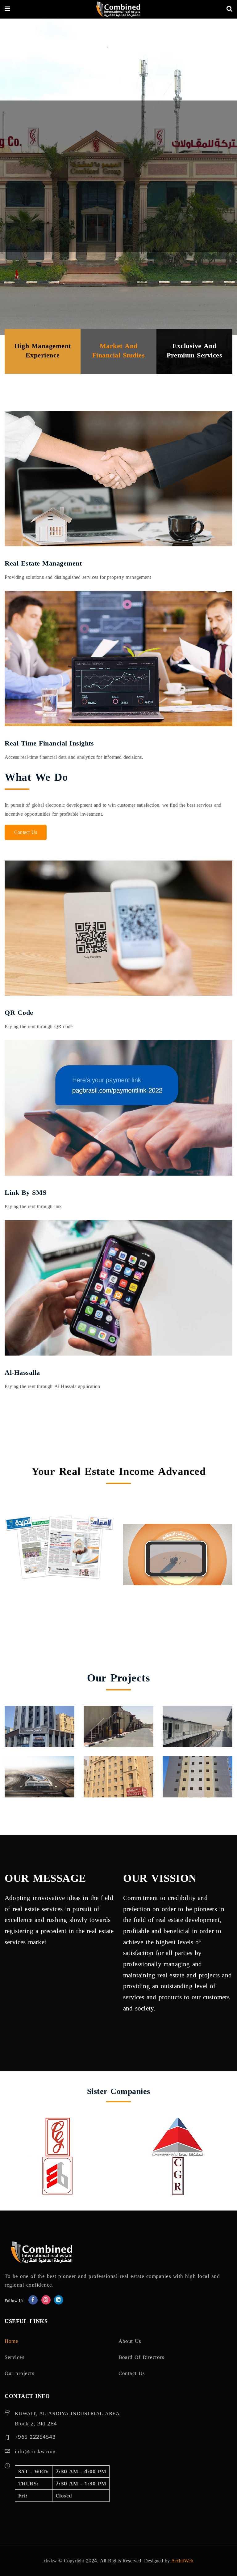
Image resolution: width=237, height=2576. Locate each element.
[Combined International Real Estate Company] (118, 11)
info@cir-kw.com (35, 2452)
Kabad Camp (193, 1724)
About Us (130, 2341)
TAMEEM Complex (29, 1719)
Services (15, 2357)
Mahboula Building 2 (188, 1770)
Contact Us (26, 832)
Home (11, 2341)
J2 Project (30, 1775)
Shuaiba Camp (116, 1724)
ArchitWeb (182, 2561)
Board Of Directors (141, 2357)
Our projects (19, 2373)
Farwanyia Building (109, 1770)
